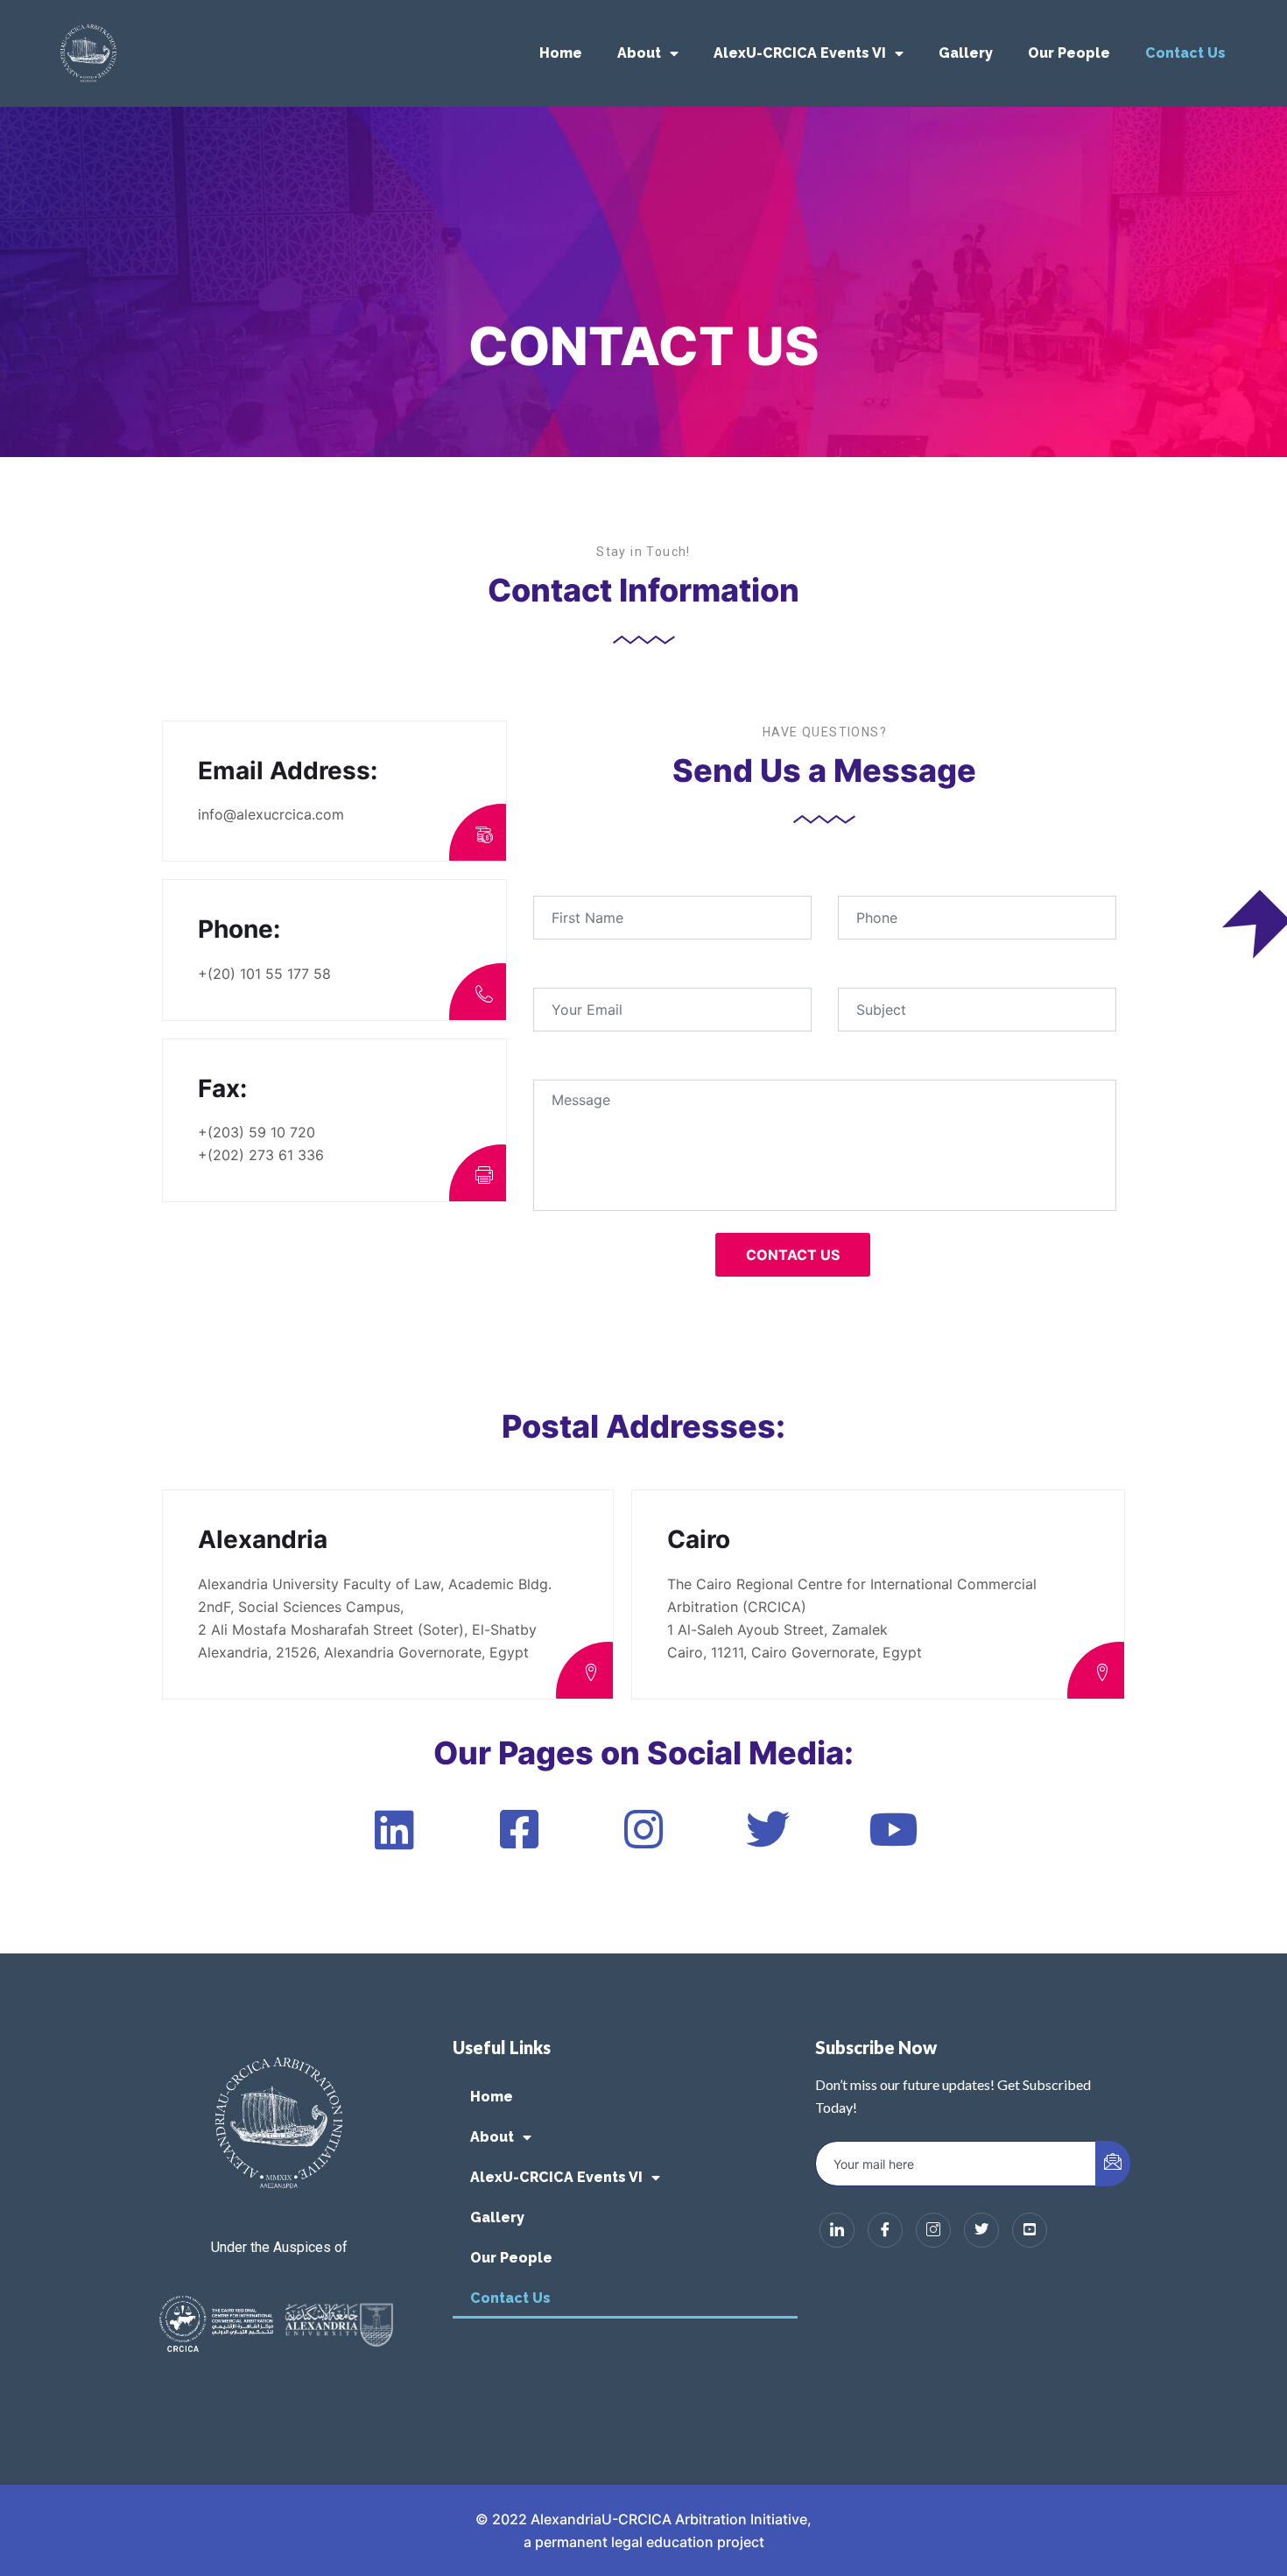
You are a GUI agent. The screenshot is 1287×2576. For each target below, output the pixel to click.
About (639, 53)
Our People (1069, 53)
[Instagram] (933, 2230)
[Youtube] (1030, 2230)
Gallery (966, 53)
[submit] (1113, 2164)
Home (561, 53)
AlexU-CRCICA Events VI (800, 53)
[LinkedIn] (837, 2230)
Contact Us (1185, 53)
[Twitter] (981, 2230)
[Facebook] (885, 2230)
